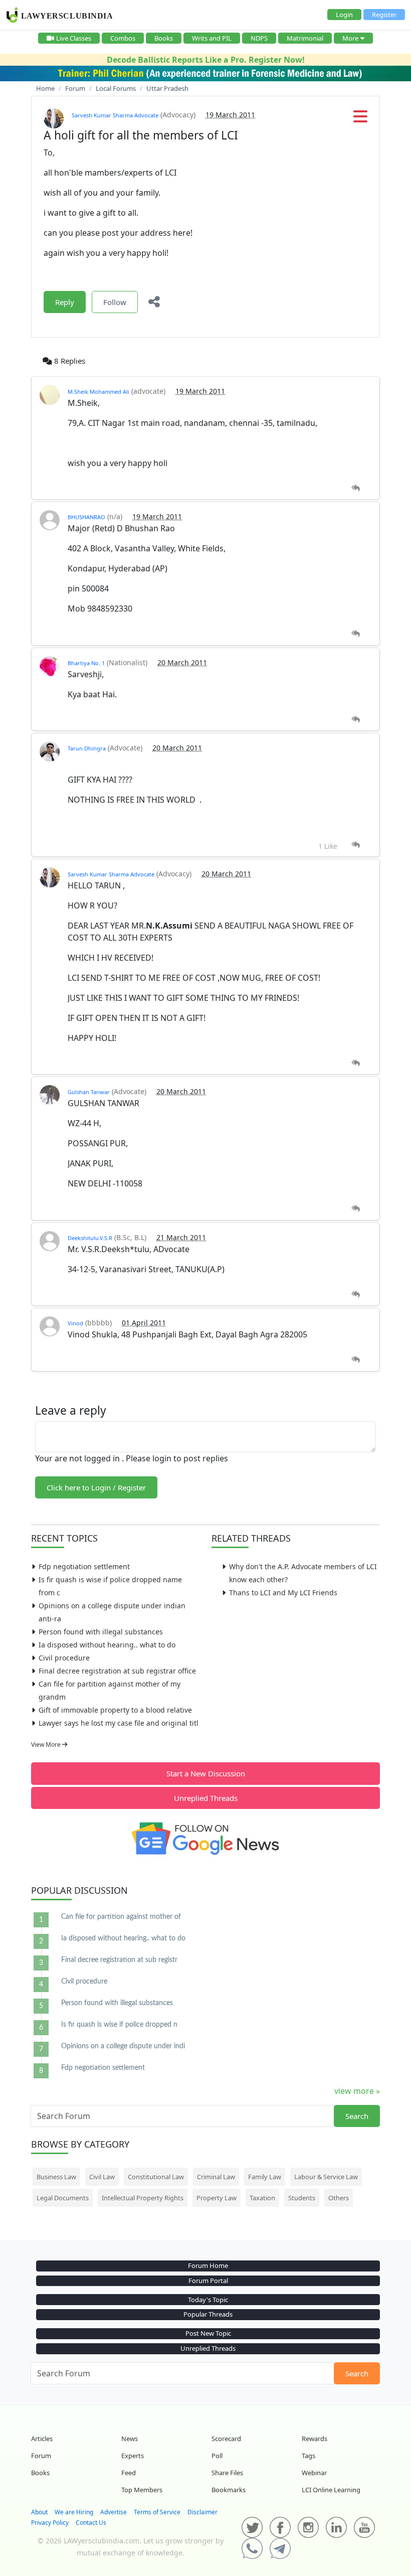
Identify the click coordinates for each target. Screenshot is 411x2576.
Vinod (75, 1323)
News (130, 2439)
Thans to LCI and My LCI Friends (283, 1593)
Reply (65, 302)
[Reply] (356, 488)
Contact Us (91, 2523)
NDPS (259, 38)
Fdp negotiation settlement (84, 1566)
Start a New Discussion (206, 1773)
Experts (133, 2456)
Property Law (217, 2198)
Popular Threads (208, 2314)
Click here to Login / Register (96, 1487)
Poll (217, 2456)
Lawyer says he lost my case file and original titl (119, 1723)
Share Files (227, 2473)
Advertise (114, 2512)
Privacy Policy (50, 2523)
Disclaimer (202, 2512)
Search (357, 2116)
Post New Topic (208, 2333)
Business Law (56, 2177)
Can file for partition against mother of (121, 1917)
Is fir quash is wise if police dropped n (119, 2025)
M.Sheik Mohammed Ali (98, 392)
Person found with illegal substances (101, 1632)
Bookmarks (229, 2490)
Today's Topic (208, 2300)
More (350, 38)
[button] (360, 119)
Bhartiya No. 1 (86, 663)
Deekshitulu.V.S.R (90, 1238)
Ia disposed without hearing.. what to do (107, 1645)
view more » (357, 2091)
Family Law (265, 2177)
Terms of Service (157, 2512)
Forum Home (208, 2265)
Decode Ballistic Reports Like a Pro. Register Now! (206, 60)
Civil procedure (64, 1658)
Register (384, 15)
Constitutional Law (156, 2177)
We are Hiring (74, 2512)
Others (339, 2198)
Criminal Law (216, 2177)
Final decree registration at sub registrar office (117, 1671)
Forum (41, 2456)
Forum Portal (208, 2281)
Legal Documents (63, 2198)
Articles (42, 2439)
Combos (123, 38)
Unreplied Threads (206, 1798)
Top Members (142, 2490)
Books (164, 38)
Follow (115, 302)
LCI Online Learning (331, 2490)
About (39, 2512)
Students (302, 2198)
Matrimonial (305, 38)
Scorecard (226, 2439)
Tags (309, 2456)
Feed (129, 2473)
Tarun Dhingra (87, 748)
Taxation (262, 2198)
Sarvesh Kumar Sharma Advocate (115, 115)
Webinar (314, 2473)
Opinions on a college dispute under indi (123, 2046)
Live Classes (74, 38)
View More (47, 1745)
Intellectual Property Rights (143, 2198)
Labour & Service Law (326, 2177)
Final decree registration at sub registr (119, 1960)
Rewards (315, 2439)
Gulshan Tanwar (89, 1092)
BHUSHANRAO (86, 517)
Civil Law (102, 2177)
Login (344, 15)
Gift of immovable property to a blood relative (115, 1710)
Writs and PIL (212, 38)
